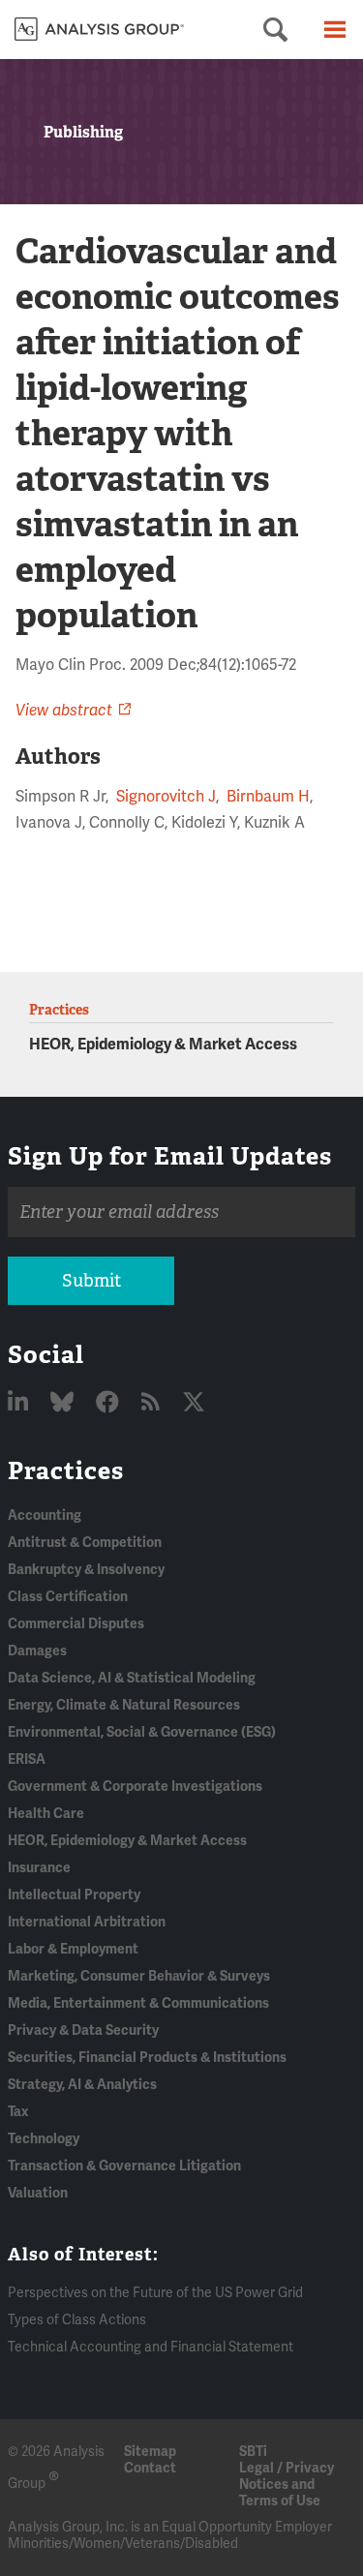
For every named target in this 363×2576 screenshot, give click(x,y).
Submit (91, 1281)
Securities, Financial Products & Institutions (147, 2058)
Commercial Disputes (76, 1624)
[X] (194, 1403)
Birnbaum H (268, 797)
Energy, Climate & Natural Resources (124, 1705)
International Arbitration (87, 1922)
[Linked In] (20, 1403)
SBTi (253, 2452)
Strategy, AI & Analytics (82, 2085)
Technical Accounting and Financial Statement (151, 2347)
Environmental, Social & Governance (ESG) (142, 1732)
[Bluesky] (64, 1403)
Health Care (46, 1814)
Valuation (38, 2193)
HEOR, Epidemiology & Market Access (163, 1045)
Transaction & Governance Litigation (124, 2166)
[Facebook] (110, 1403)
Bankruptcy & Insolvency (86, 1570)
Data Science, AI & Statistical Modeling (132, 1678)
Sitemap (150, 2452)
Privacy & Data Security (83, 2030)
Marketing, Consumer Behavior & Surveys (139, 1976)
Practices (66, 1470)
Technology (44, 2139)
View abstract (64, 711)
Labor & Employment (73, 1949)
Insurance (39, 1868)
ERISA (27, 1759)
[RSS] (153, 1403)
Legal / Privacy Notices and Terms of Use (287, 2485)
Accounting (45, 1515)
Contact (150, 2468)
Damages (37, 1651)
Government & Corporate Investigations (135, 1787)
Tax (18, 2112)
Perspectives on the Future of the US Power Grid (155, 2293)
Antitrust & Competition (85, 1543)
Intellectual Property (74, 1895)
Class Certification (68, 1597)
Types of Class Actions (77, 2320)
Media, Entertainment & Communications (138, 2003)
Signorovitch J (166, 797)
